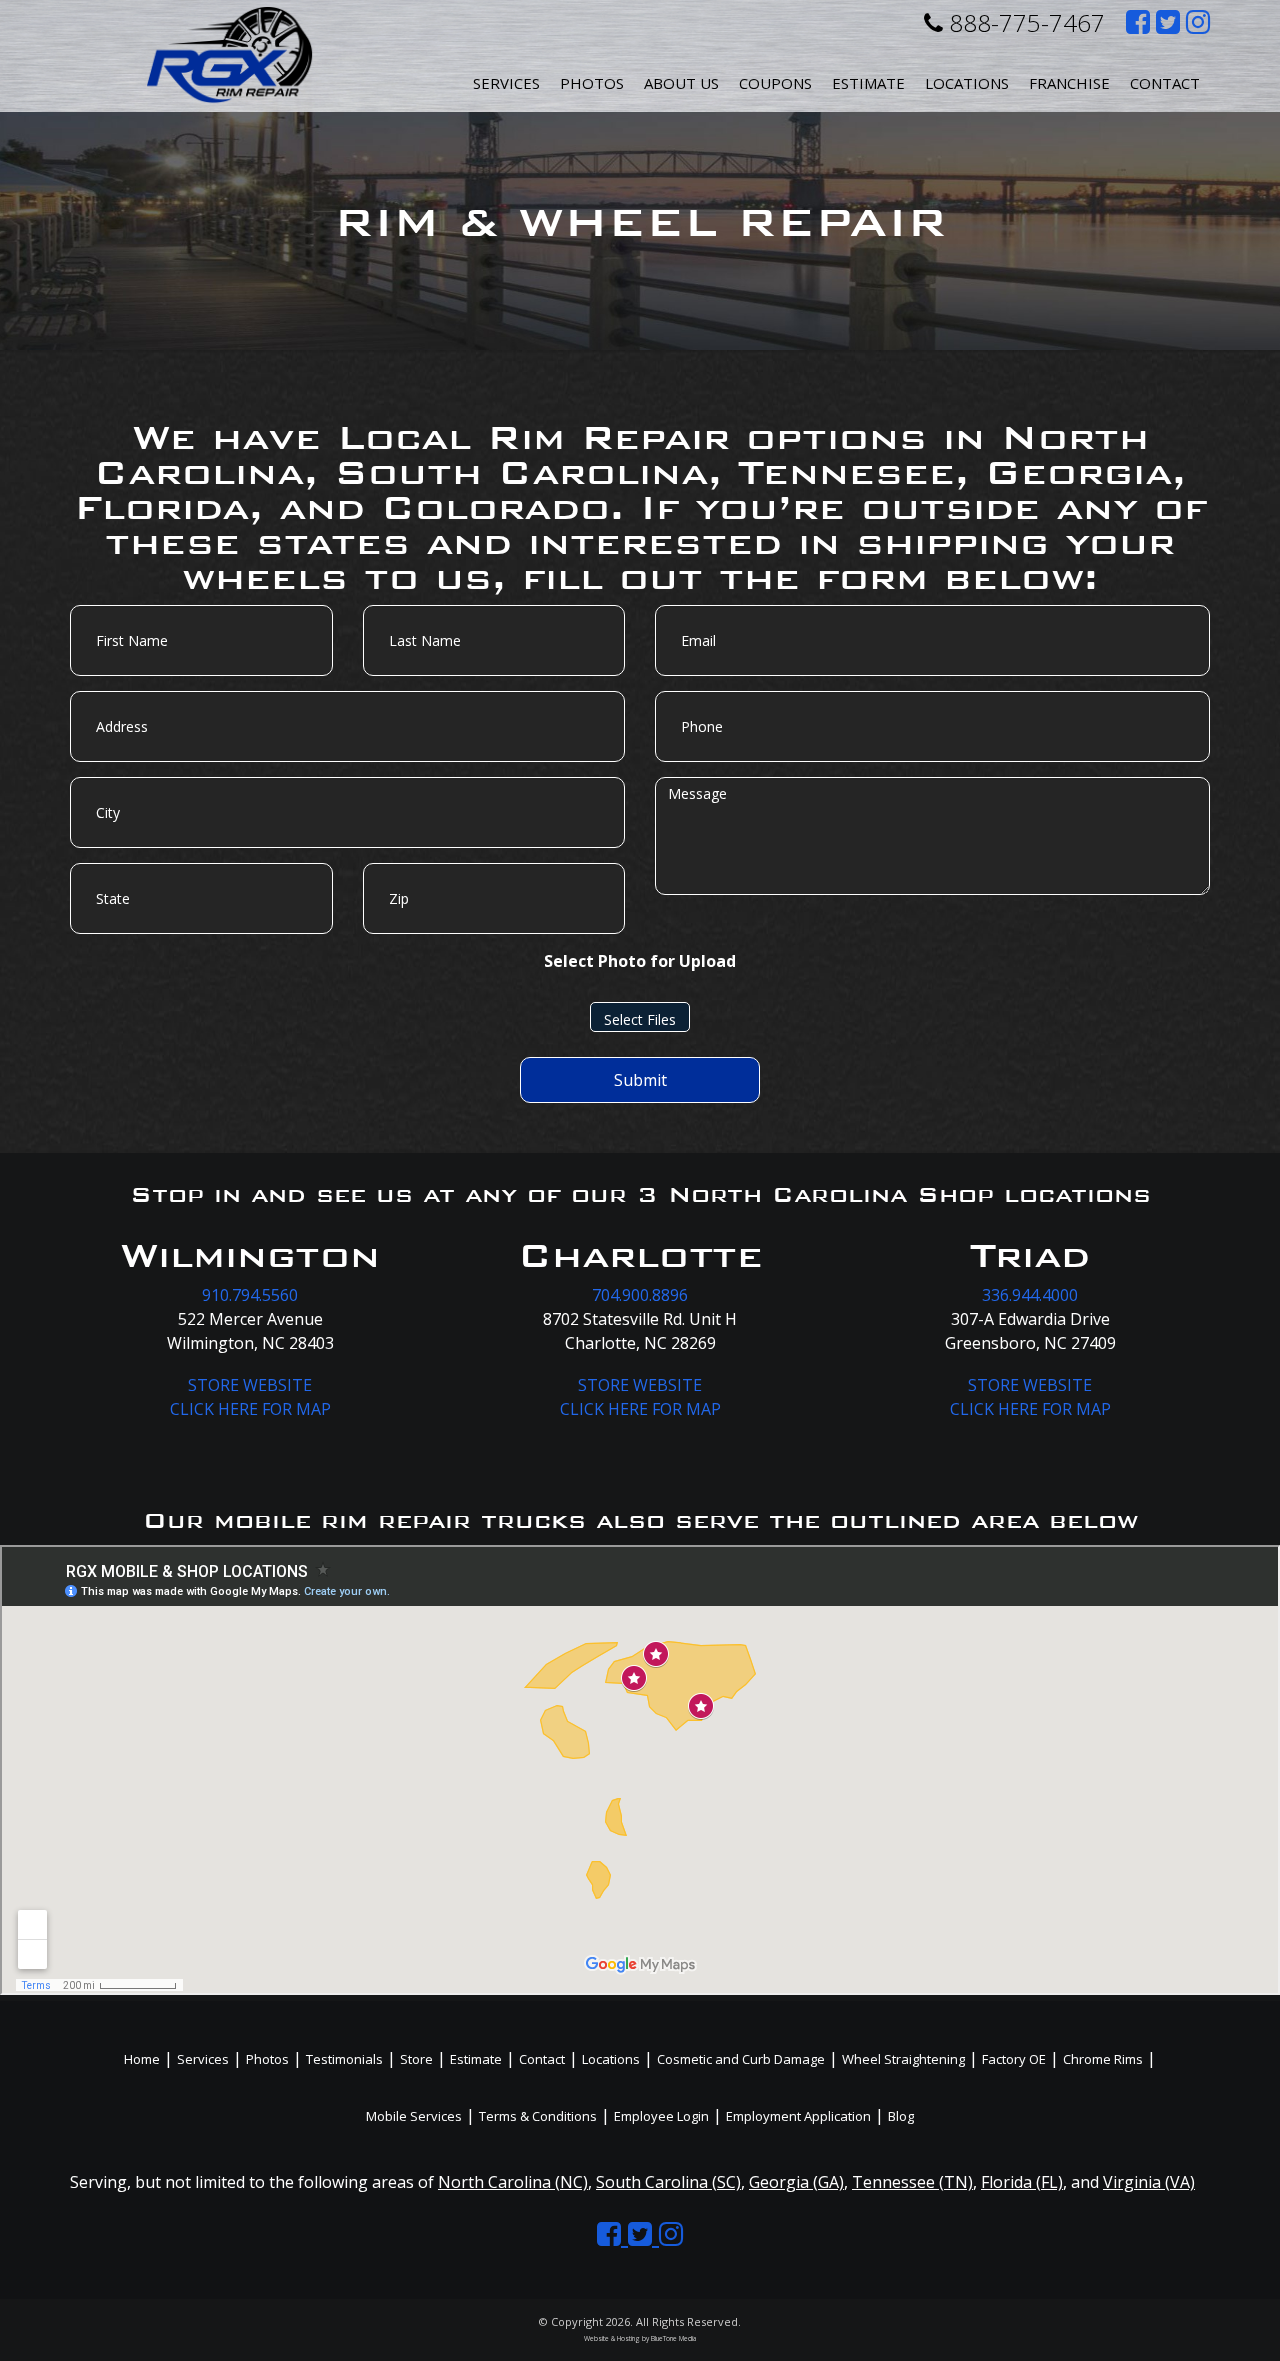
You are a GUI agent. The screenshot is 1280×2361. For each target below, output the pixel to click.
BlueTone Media (673, 2338)
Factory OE (1014, 2059)
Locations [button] (967, 83)
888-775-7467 (1024, 22)
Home (142, 2059)
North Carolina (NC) (513, 2182)
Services (506, 83)
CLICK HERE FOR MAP (250, 1409)
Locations (611, 2059)
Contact (1165, 83)
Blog (901, 2116)
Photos (592, 83)
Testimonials (344, 2059)
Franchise (1069, 83)
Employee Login (661, 2116)
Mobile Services (414, 2116)
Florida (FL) (1022, 2182)
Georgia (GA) (796, 2182)
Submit (640, 1080)
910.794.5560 (250, 1295)
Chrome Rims (1103, 2059)
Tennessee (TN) (912, 2182)
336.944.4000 (1030, 1295)
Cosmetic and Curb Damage (741, 2059)
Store (416, 2059)
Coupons (775, 83)
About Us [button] (681, 83)
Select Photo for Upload (640, 961)
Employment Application (798, 2116)
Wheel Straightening (903, 2059)
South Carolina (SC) (668, 2182)
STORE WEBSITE (250, 1385)
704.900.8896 (640, 1295)
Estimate (868, 83)
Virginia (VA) (1149, 2182)
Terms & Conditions (538, 2116)
